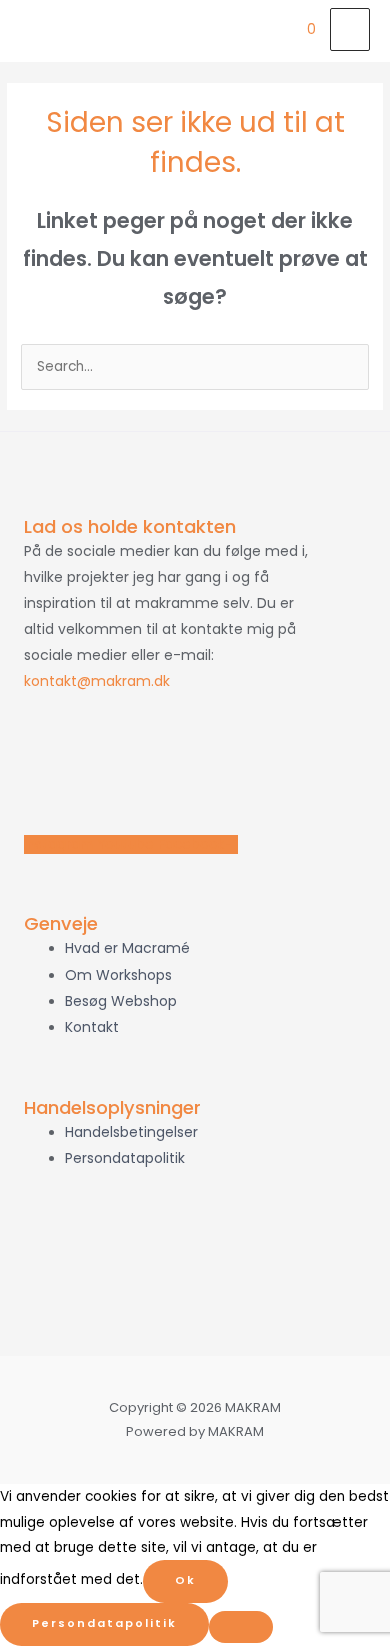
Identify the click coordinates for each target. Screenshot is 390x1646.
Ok (185, 1580)
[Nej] (241, 1627)
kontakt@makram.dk (97, 681)
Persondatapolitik (104, 1623)
